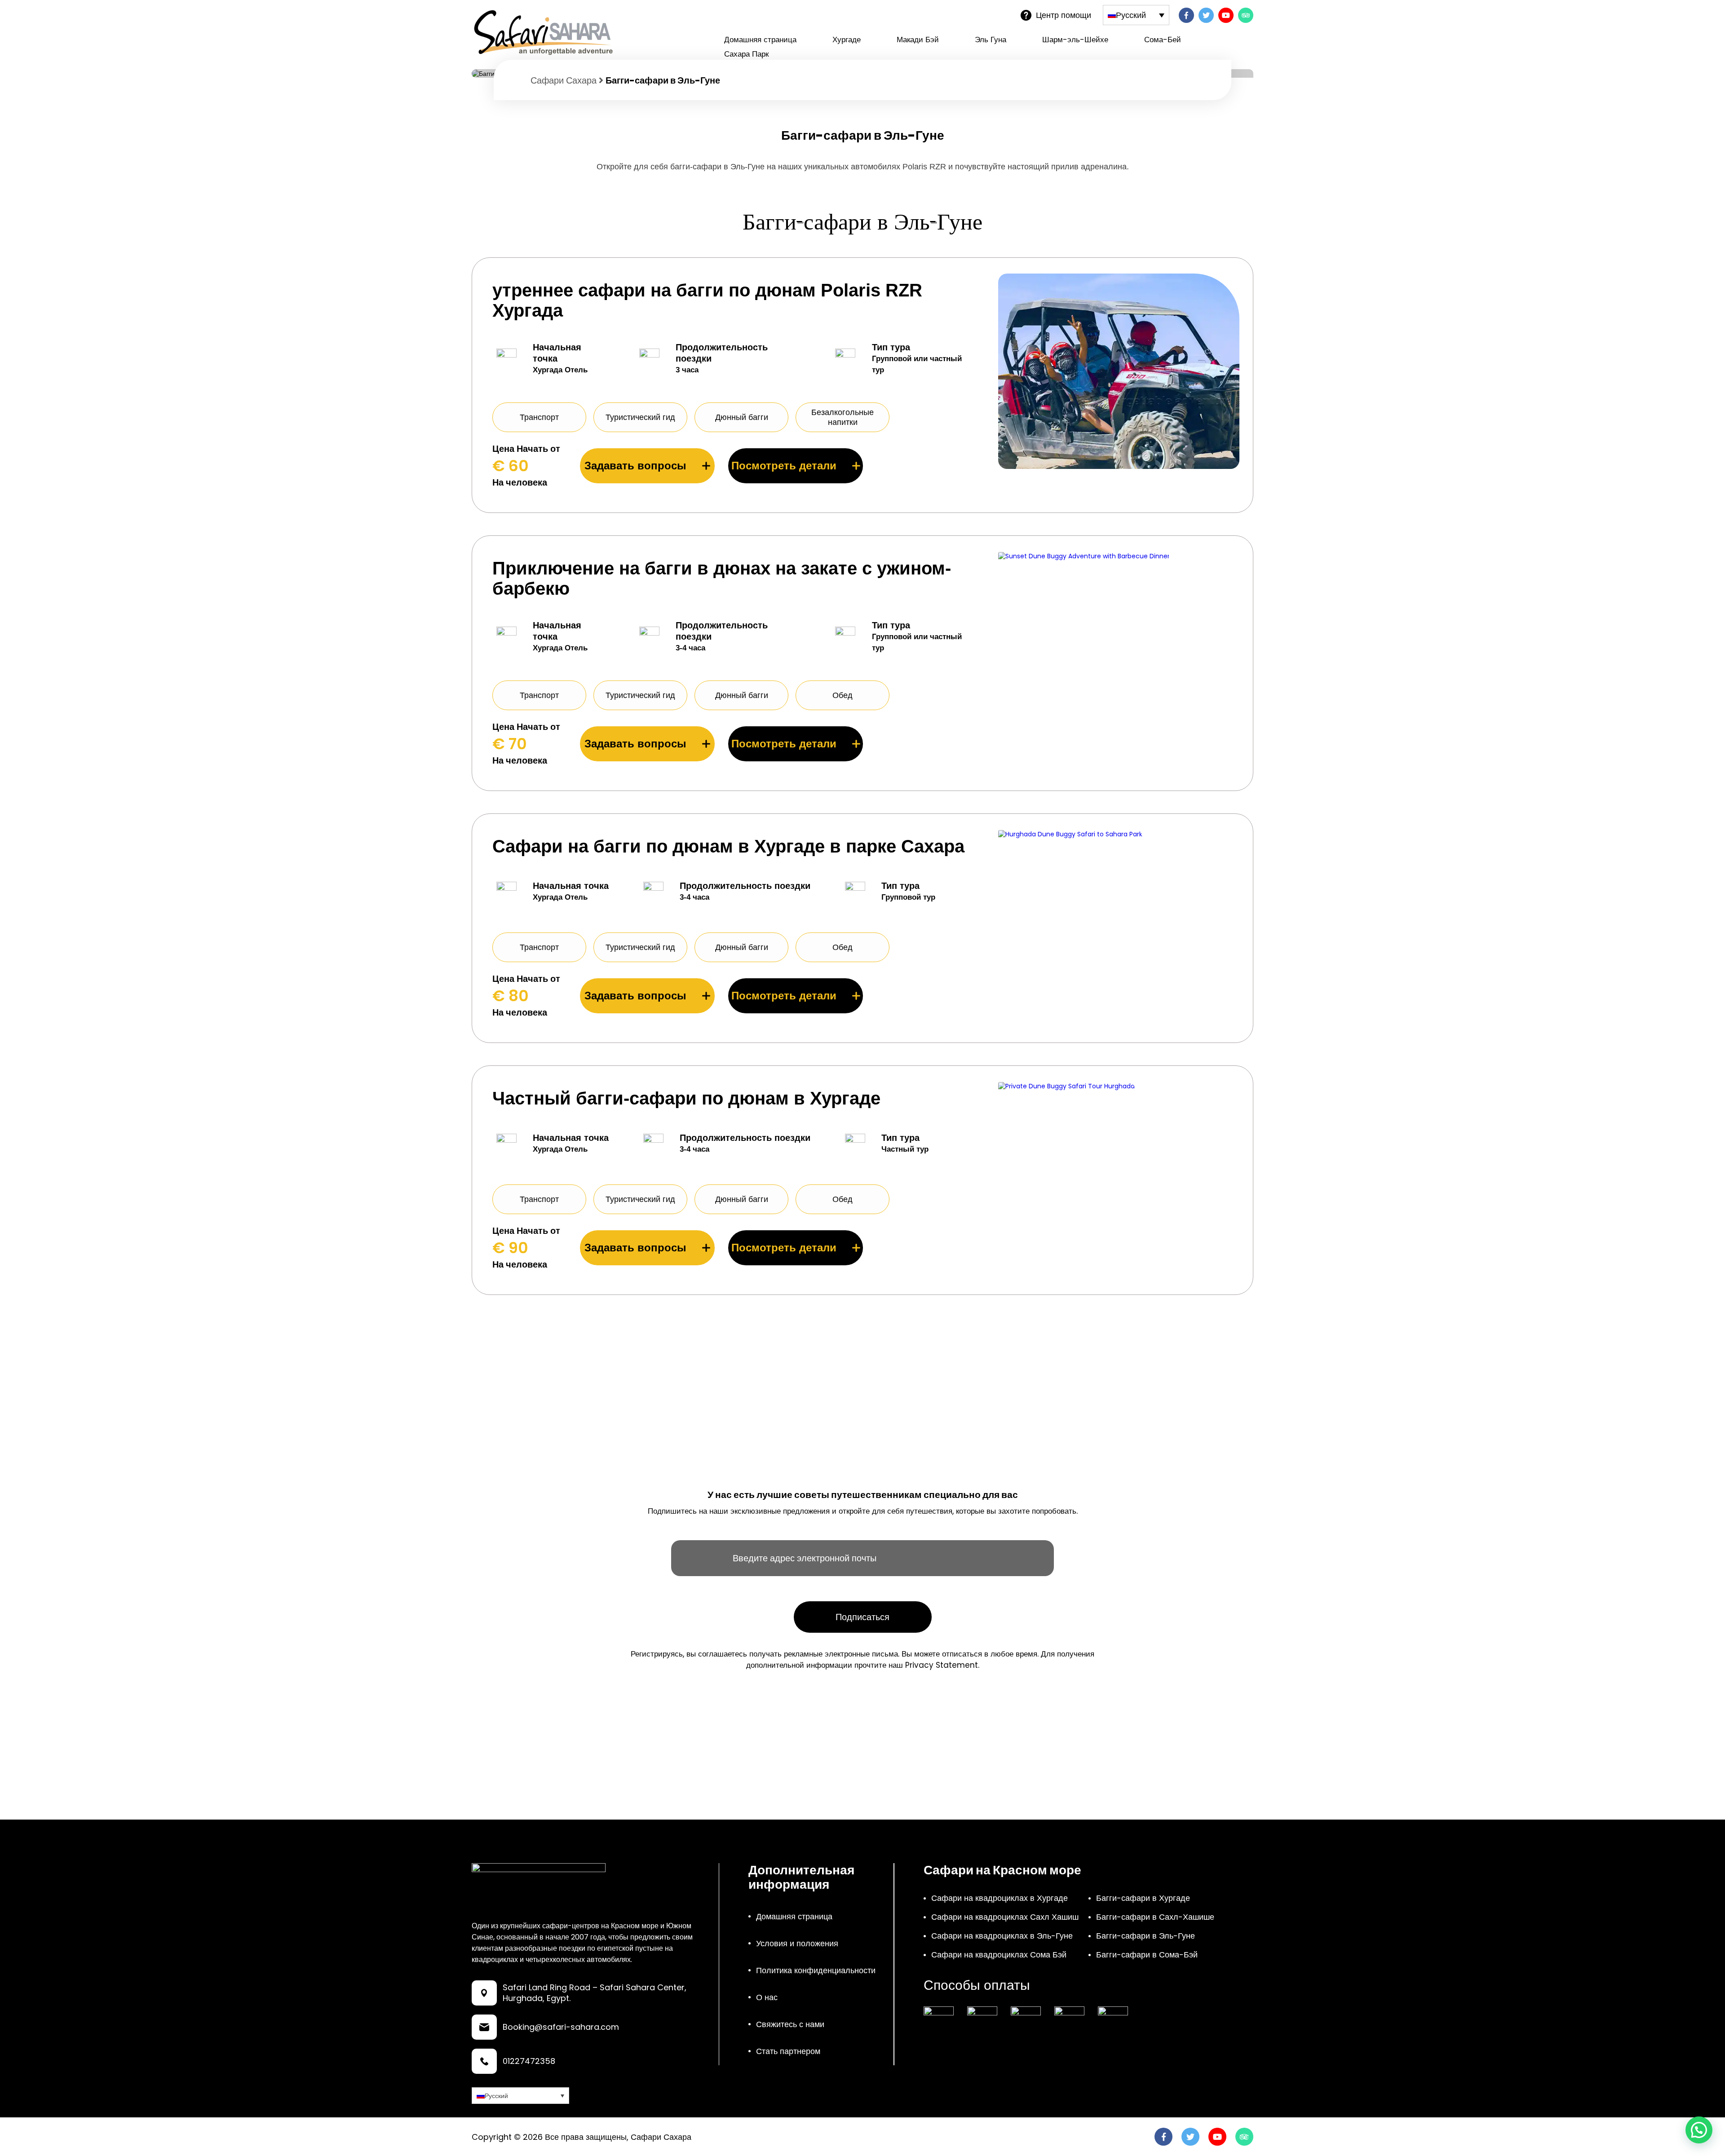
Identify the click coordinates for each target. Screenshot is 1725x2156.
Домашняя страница (760, 40)
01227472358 (529, 2061)
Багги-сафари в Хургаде (1143, 1898)
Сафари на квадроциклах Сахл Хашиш (1005, 1917)
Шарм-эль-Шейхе (1075, 40)
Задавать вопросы (635, 466)
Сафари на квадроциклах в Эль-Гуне (1002, 1936)
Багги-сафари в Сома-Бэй (1147, 1955)
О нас (767, 1997)
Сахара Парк (746, 54)
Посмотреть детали (784, 466)
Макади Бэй (918, 40)
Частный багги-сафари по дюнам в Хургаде (686, 1098)
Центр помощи (1064, 15)
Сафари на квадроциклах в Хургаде (1000, 1898)
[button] (1699, 2130)
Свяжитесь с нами (790, 2024)
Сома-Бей (1163, 40)
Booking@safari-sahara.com (561, 2027)
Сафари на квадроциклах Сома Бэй (999, 1955)
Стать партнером (788, 2051)
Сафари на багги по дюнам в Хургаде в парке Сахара (728, 846)
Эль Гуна (991, 40)
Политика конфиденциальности (816, 1970)
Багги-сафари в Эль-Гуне (1146, 1936)
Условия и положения (797, 1943)
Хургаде (847, 40)
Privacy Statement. (942, 1665)
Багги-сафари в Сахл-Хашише (1155, 1917)
